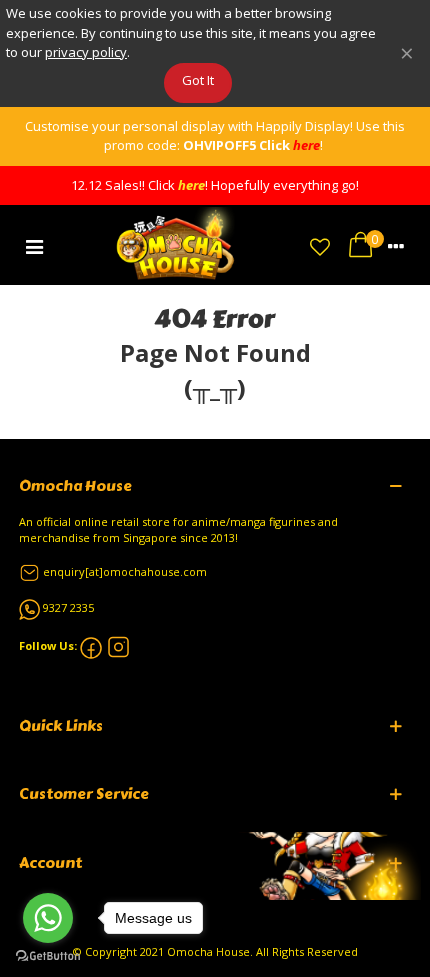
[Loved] (320, 245)
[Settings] (396, 245)
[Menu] (34, 245)
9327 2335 (68, 607)
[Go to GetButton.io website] (48, 956)
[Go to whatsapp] (48, 918)
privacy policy (86, 52)
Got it (198, 80)
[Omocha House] (177, 244)
